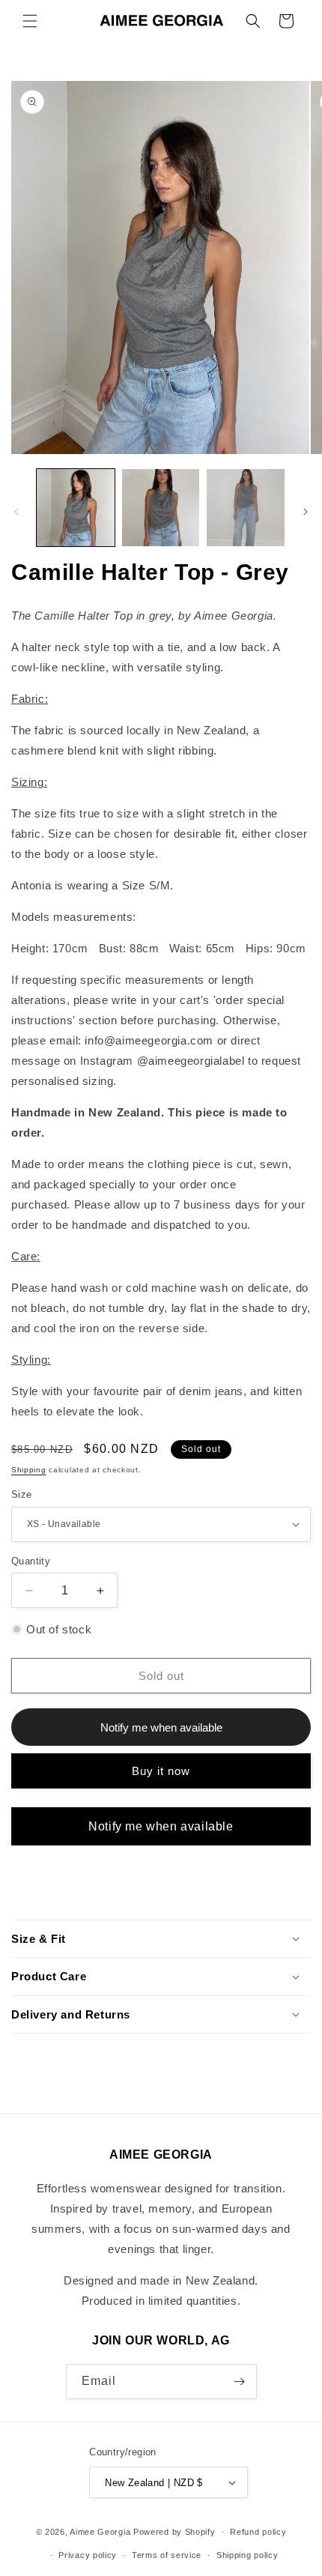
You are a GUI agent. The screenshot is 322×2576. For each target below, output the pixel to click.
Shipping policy (247, 2555)
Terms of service (167, 2555)
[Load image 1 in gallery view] (76, 508)
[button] (30, 21)
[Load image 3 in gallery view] (246, 508)
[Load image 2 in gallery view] (161, 508)
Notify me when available (161, 1826)
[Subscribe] (240, 2382)
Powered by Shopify (174, 2532)
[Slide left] (16, 512)
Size (22, 1494)
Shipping (29, 1470)
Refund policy (258, 2532)
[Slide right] (306, 512)
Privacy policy (88, 2555)
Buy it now (161, 1771)
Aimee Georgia (100, 2532)
